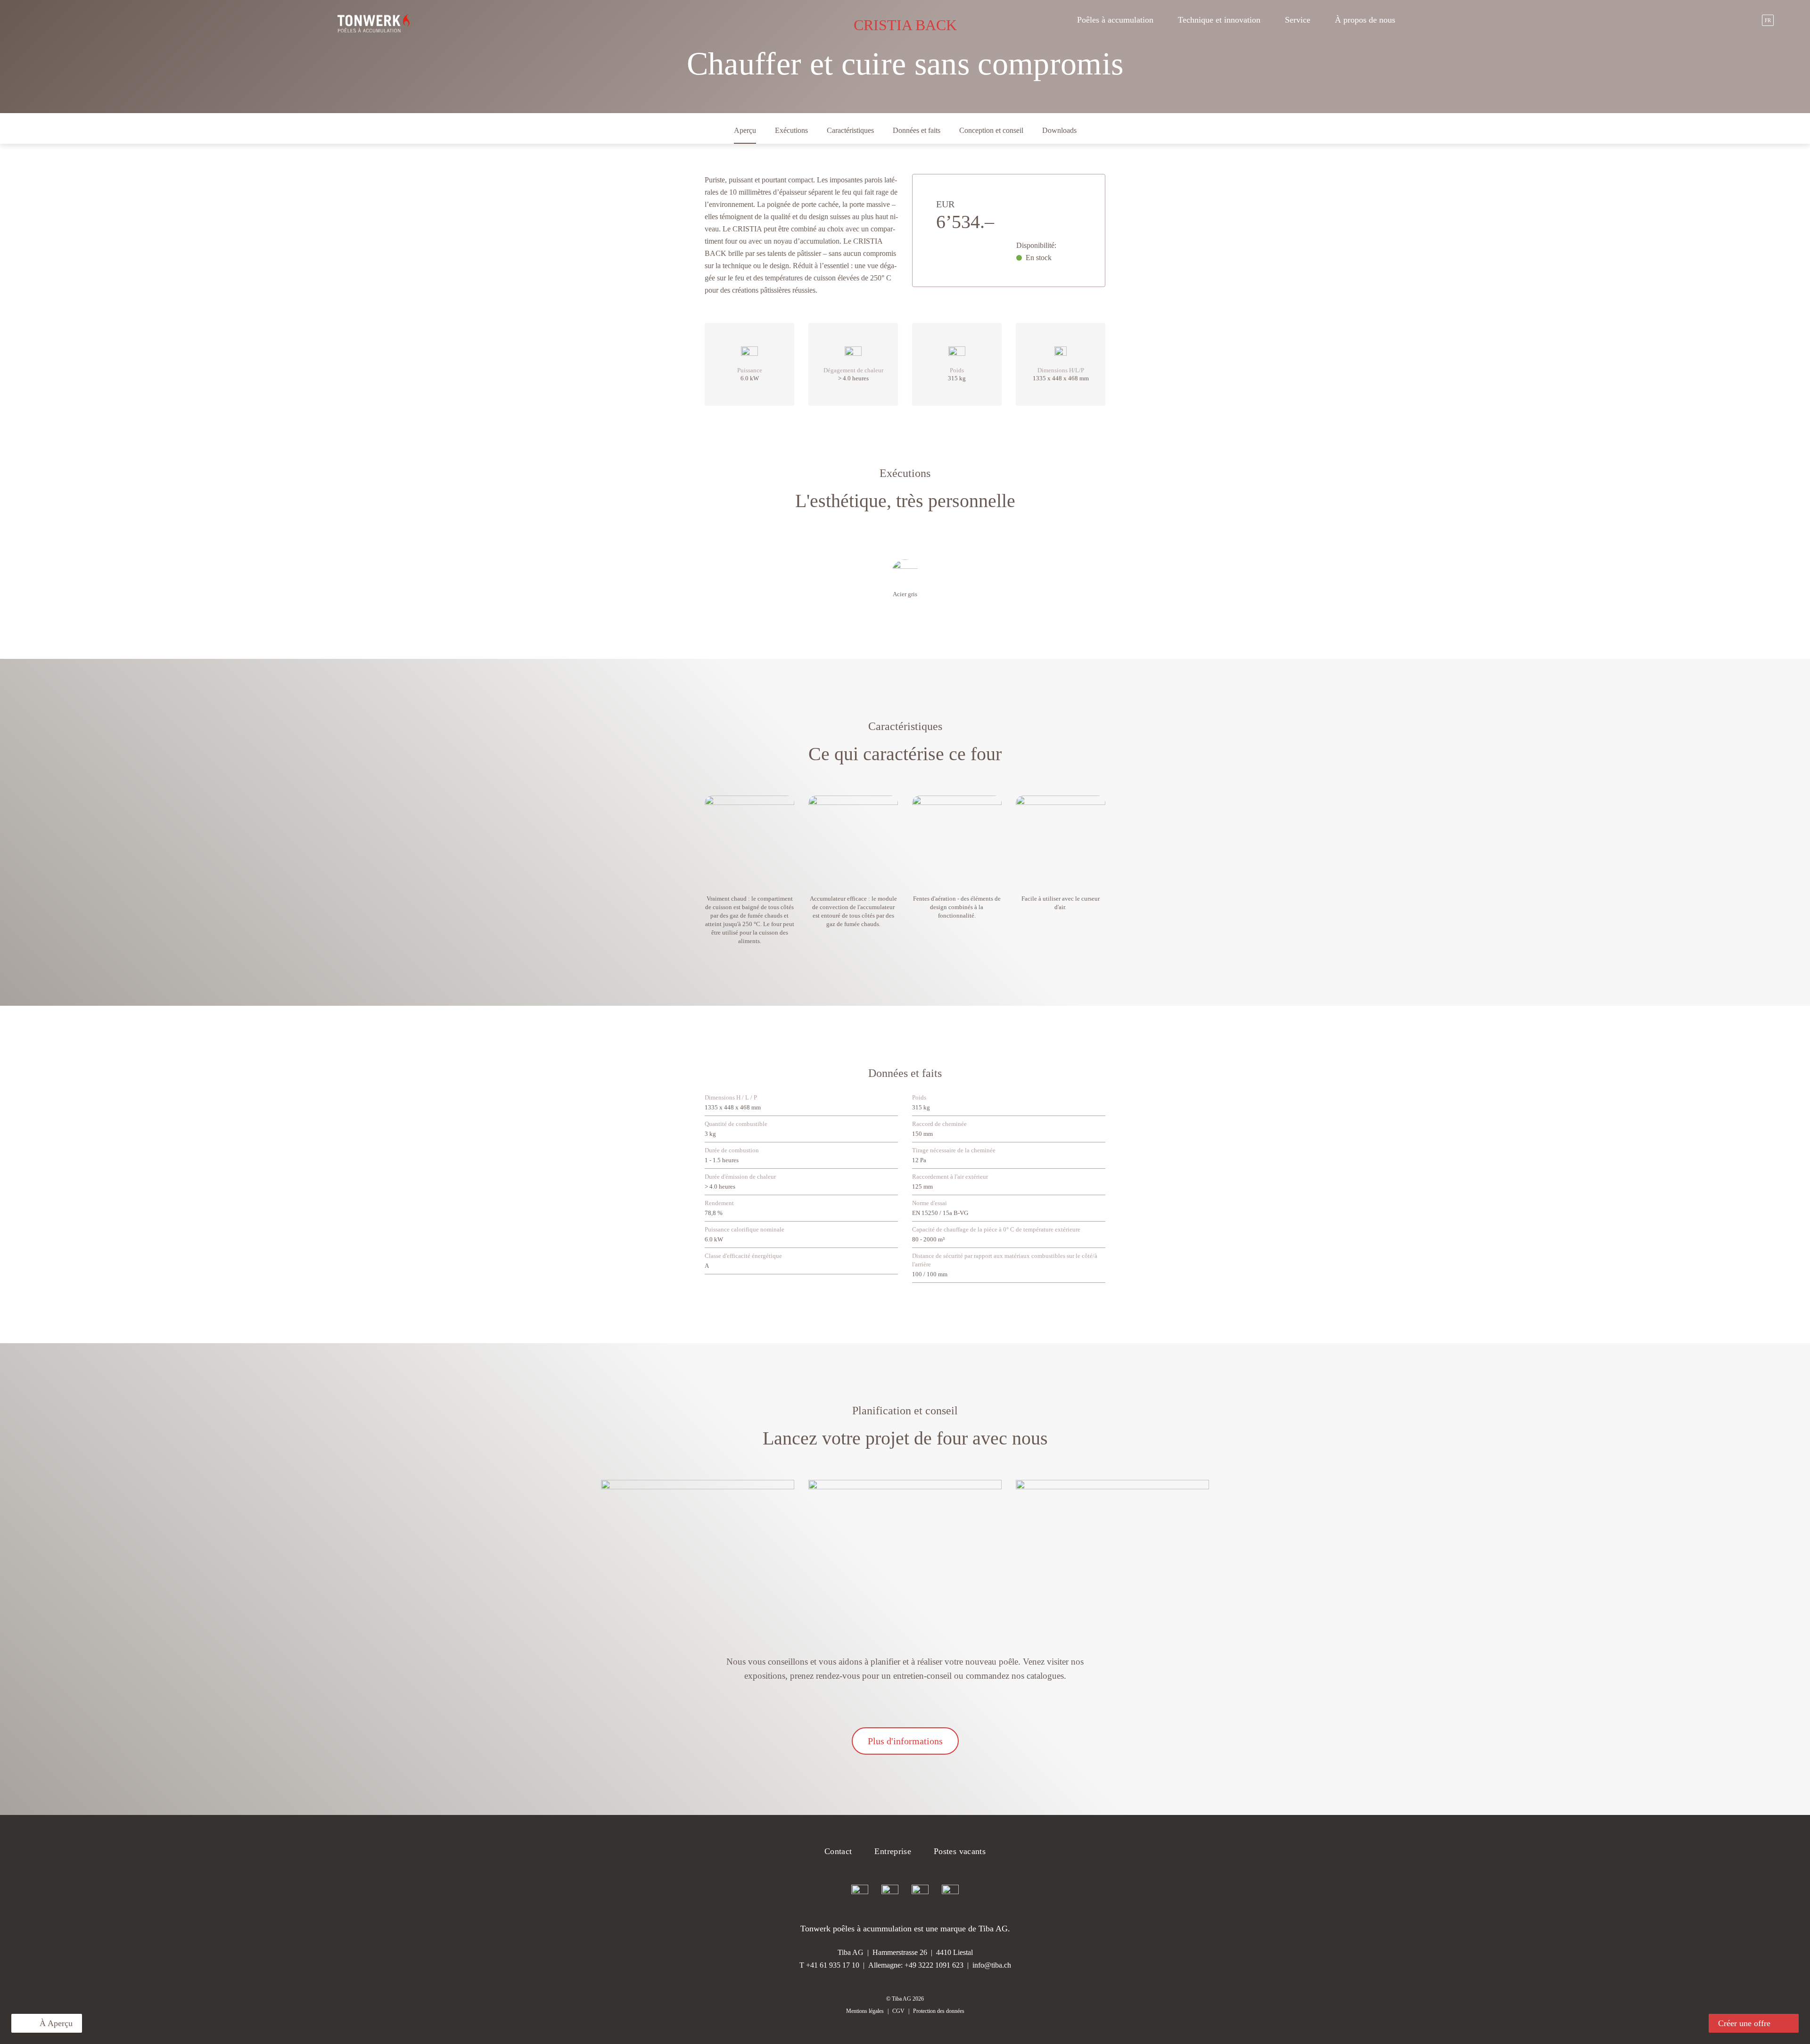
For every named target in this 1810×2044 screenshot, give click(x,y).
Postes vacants (960, 1851)
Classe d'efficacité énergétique (743, 1256)
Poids (957, 370)
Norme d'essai (930, 1203)
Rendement (719, 1203)
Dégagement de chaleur (853, 370)
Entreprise (893, 1851)
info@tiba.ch (992, 1965)
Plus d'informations (905, 1741)
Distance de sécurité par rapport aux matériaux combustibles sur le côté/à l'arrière (1005, 1260)
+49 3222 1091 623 (934, 1965)
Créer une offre (1744, 2023)
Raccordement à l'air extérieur (950, 1177)
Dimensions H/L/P (1061, 370)
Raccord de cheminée (939, 1124)
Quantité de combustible (736, 1124)
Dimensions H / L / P (731, 1097)
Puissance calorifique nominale (745, 1229)
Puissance (750, 370)
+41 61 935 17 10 (833, 1965)
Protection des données (939, 2011)
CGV (898, 2011)
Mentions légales (865, 2011)
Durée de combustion (732, 1150)
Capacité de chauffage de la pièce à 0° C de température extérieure (996, 1229)
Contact (838, 1851)
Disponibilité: (1036, 245)
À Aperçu (56, 2023)
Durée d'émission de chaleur (740, 1177)
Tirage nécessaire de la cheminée (954, 1150)
